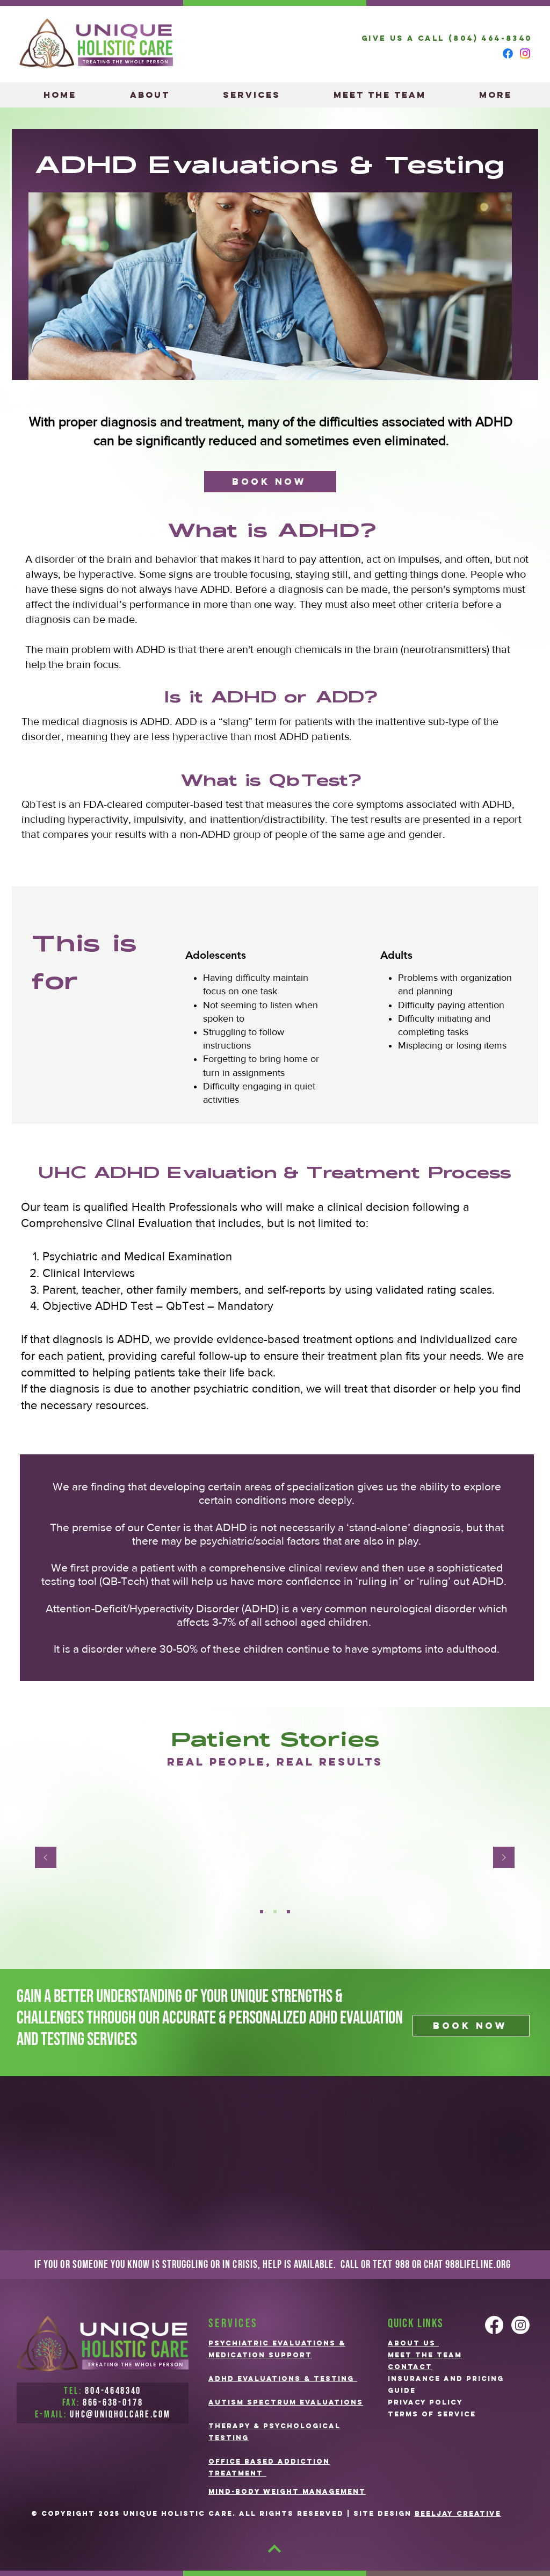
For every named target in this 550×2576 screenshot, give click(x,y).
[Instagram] (525, 53)
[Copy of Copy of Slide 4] (262, 1912)
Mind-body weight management (287, 2491)
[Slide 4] (275, 1912)
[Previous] (46, 1858)
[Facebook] (508, 53)
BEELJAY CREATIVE (458, 2513)
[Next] (504, 1858)
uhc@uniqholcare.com (120, 2414)
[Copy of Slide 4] (288, 1912)
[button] (251, 95)
